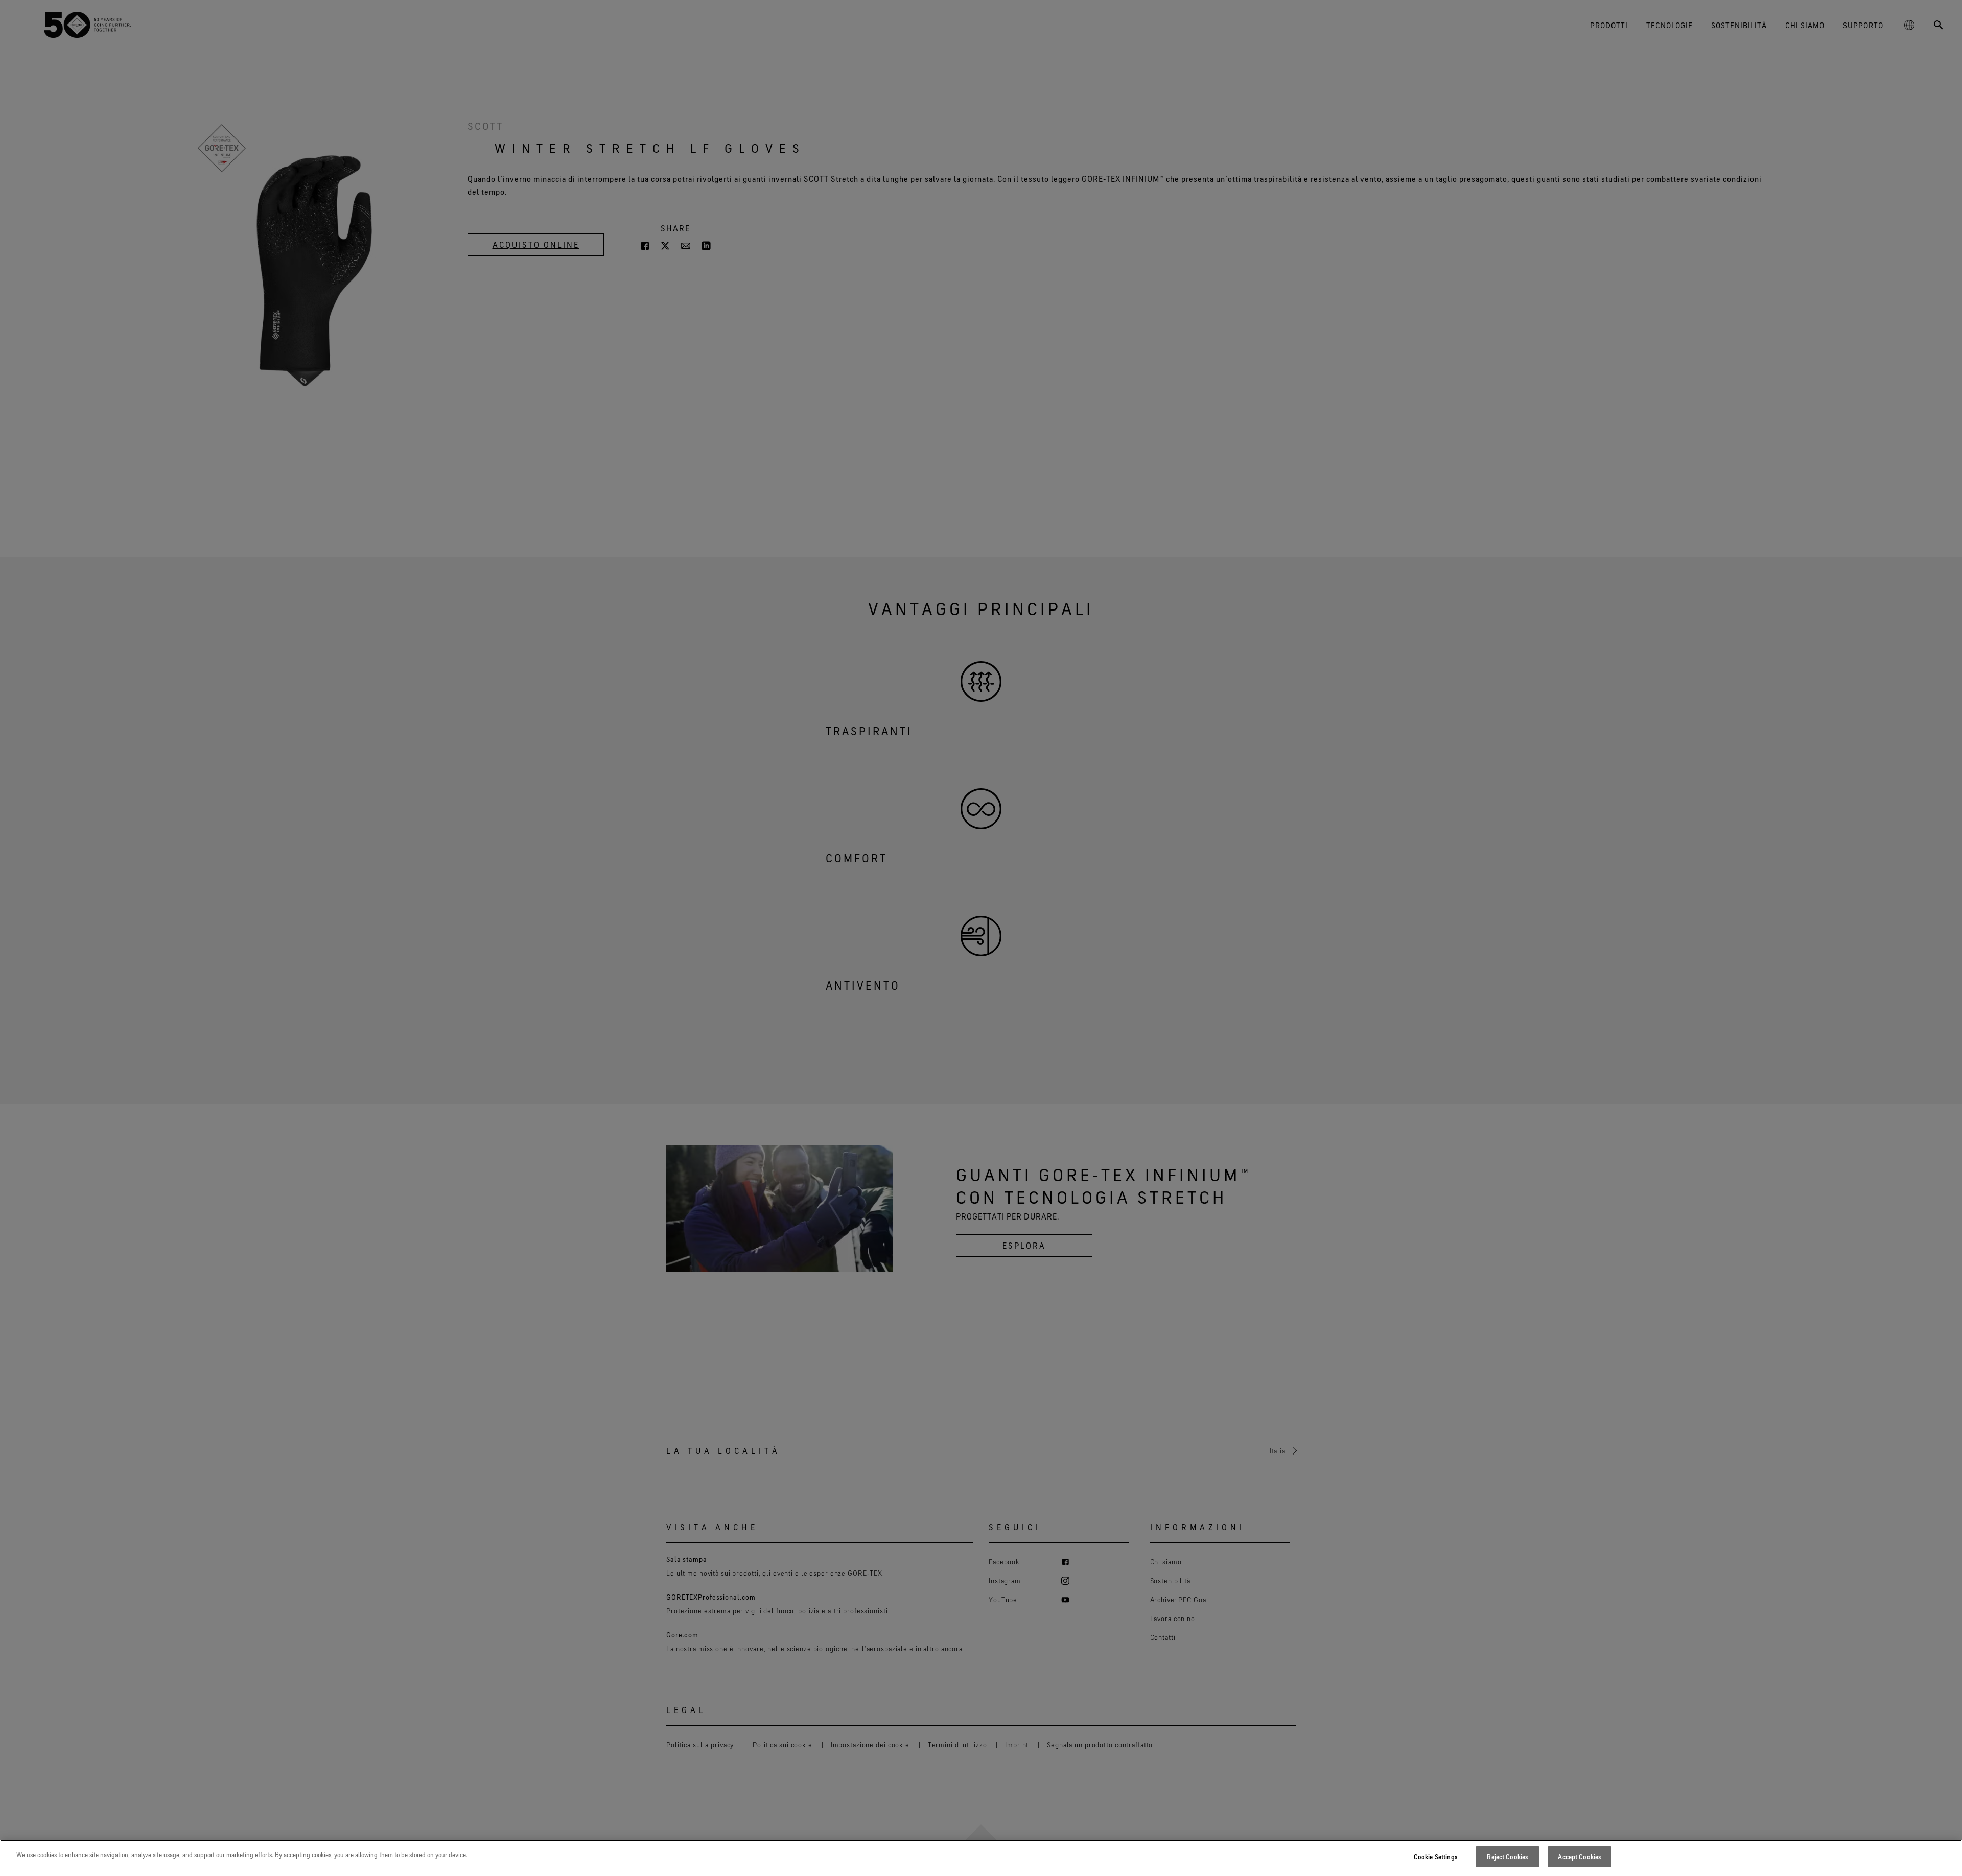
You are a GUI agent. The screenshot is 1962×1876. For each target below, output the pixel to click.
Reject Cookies (1507, 1857)
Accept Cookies (1579, 1857)
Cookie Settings (1435, 1857)
